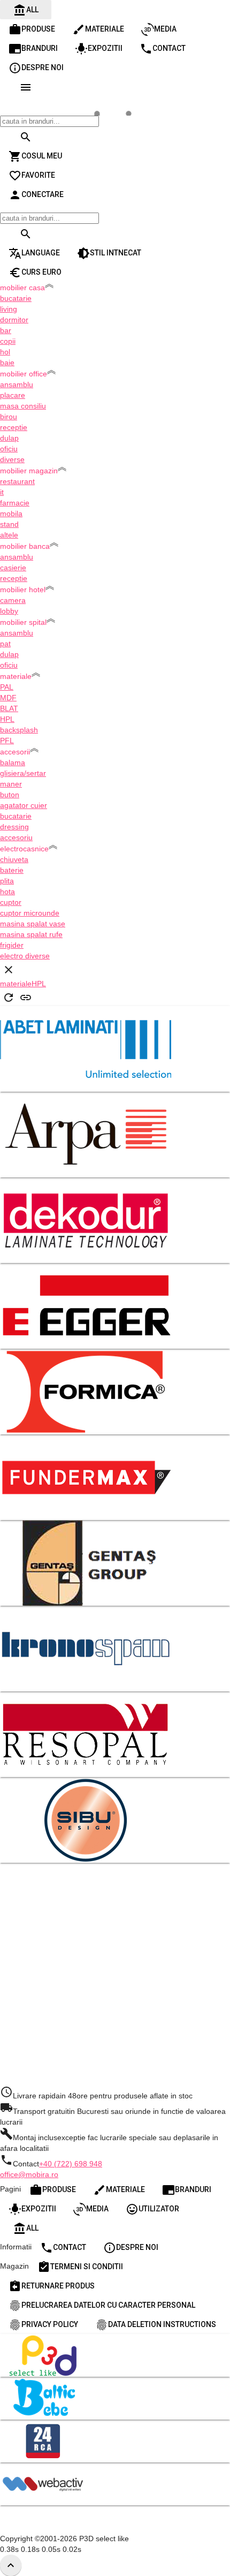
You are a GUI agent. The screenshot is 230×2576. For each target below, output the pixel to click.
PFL (7, 741)
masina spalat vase (33, 924)
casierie (13, 568)
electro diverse (25, 956)
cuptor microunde (30, 913)
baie (7, 362)
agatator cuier (24, 805)
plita (7, 881)
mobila (11, 513)
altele (9, 535)
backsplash (19, 730)
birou (9, 417)
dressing (14, 827)
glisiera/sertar (23, 773)
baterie (12, 870)
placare (13, 395)
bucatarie (16, 298)
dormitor (14, 320)
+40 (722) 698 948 (71, 2164)
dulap (9, 438)
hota (7, 892)
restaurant (17, 481)
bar (6, 330)
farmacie (15, 503)
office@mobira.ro (29, 2174)
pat (5, 644)
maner (11, 784)
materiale (16, 984)
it (2, 492)
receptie (14, 427)
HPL (7, 719)
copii (8, 341)
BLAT (9, 708)
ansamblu (17, 384)
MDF (8, 698)
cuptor (11, 902)
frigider (12, 945)
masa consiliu (23, 406)
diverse (12, 459)
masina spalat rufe (31, 934)
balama (13, 762)
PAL (7, 687)
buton (10, 795)
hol (5, 352)
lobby (9, 611)
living (9, 309)
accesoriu (16, 837)
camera (13, 600)
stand (9, 524)
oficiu (9, 449)
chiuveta (14, 859)
